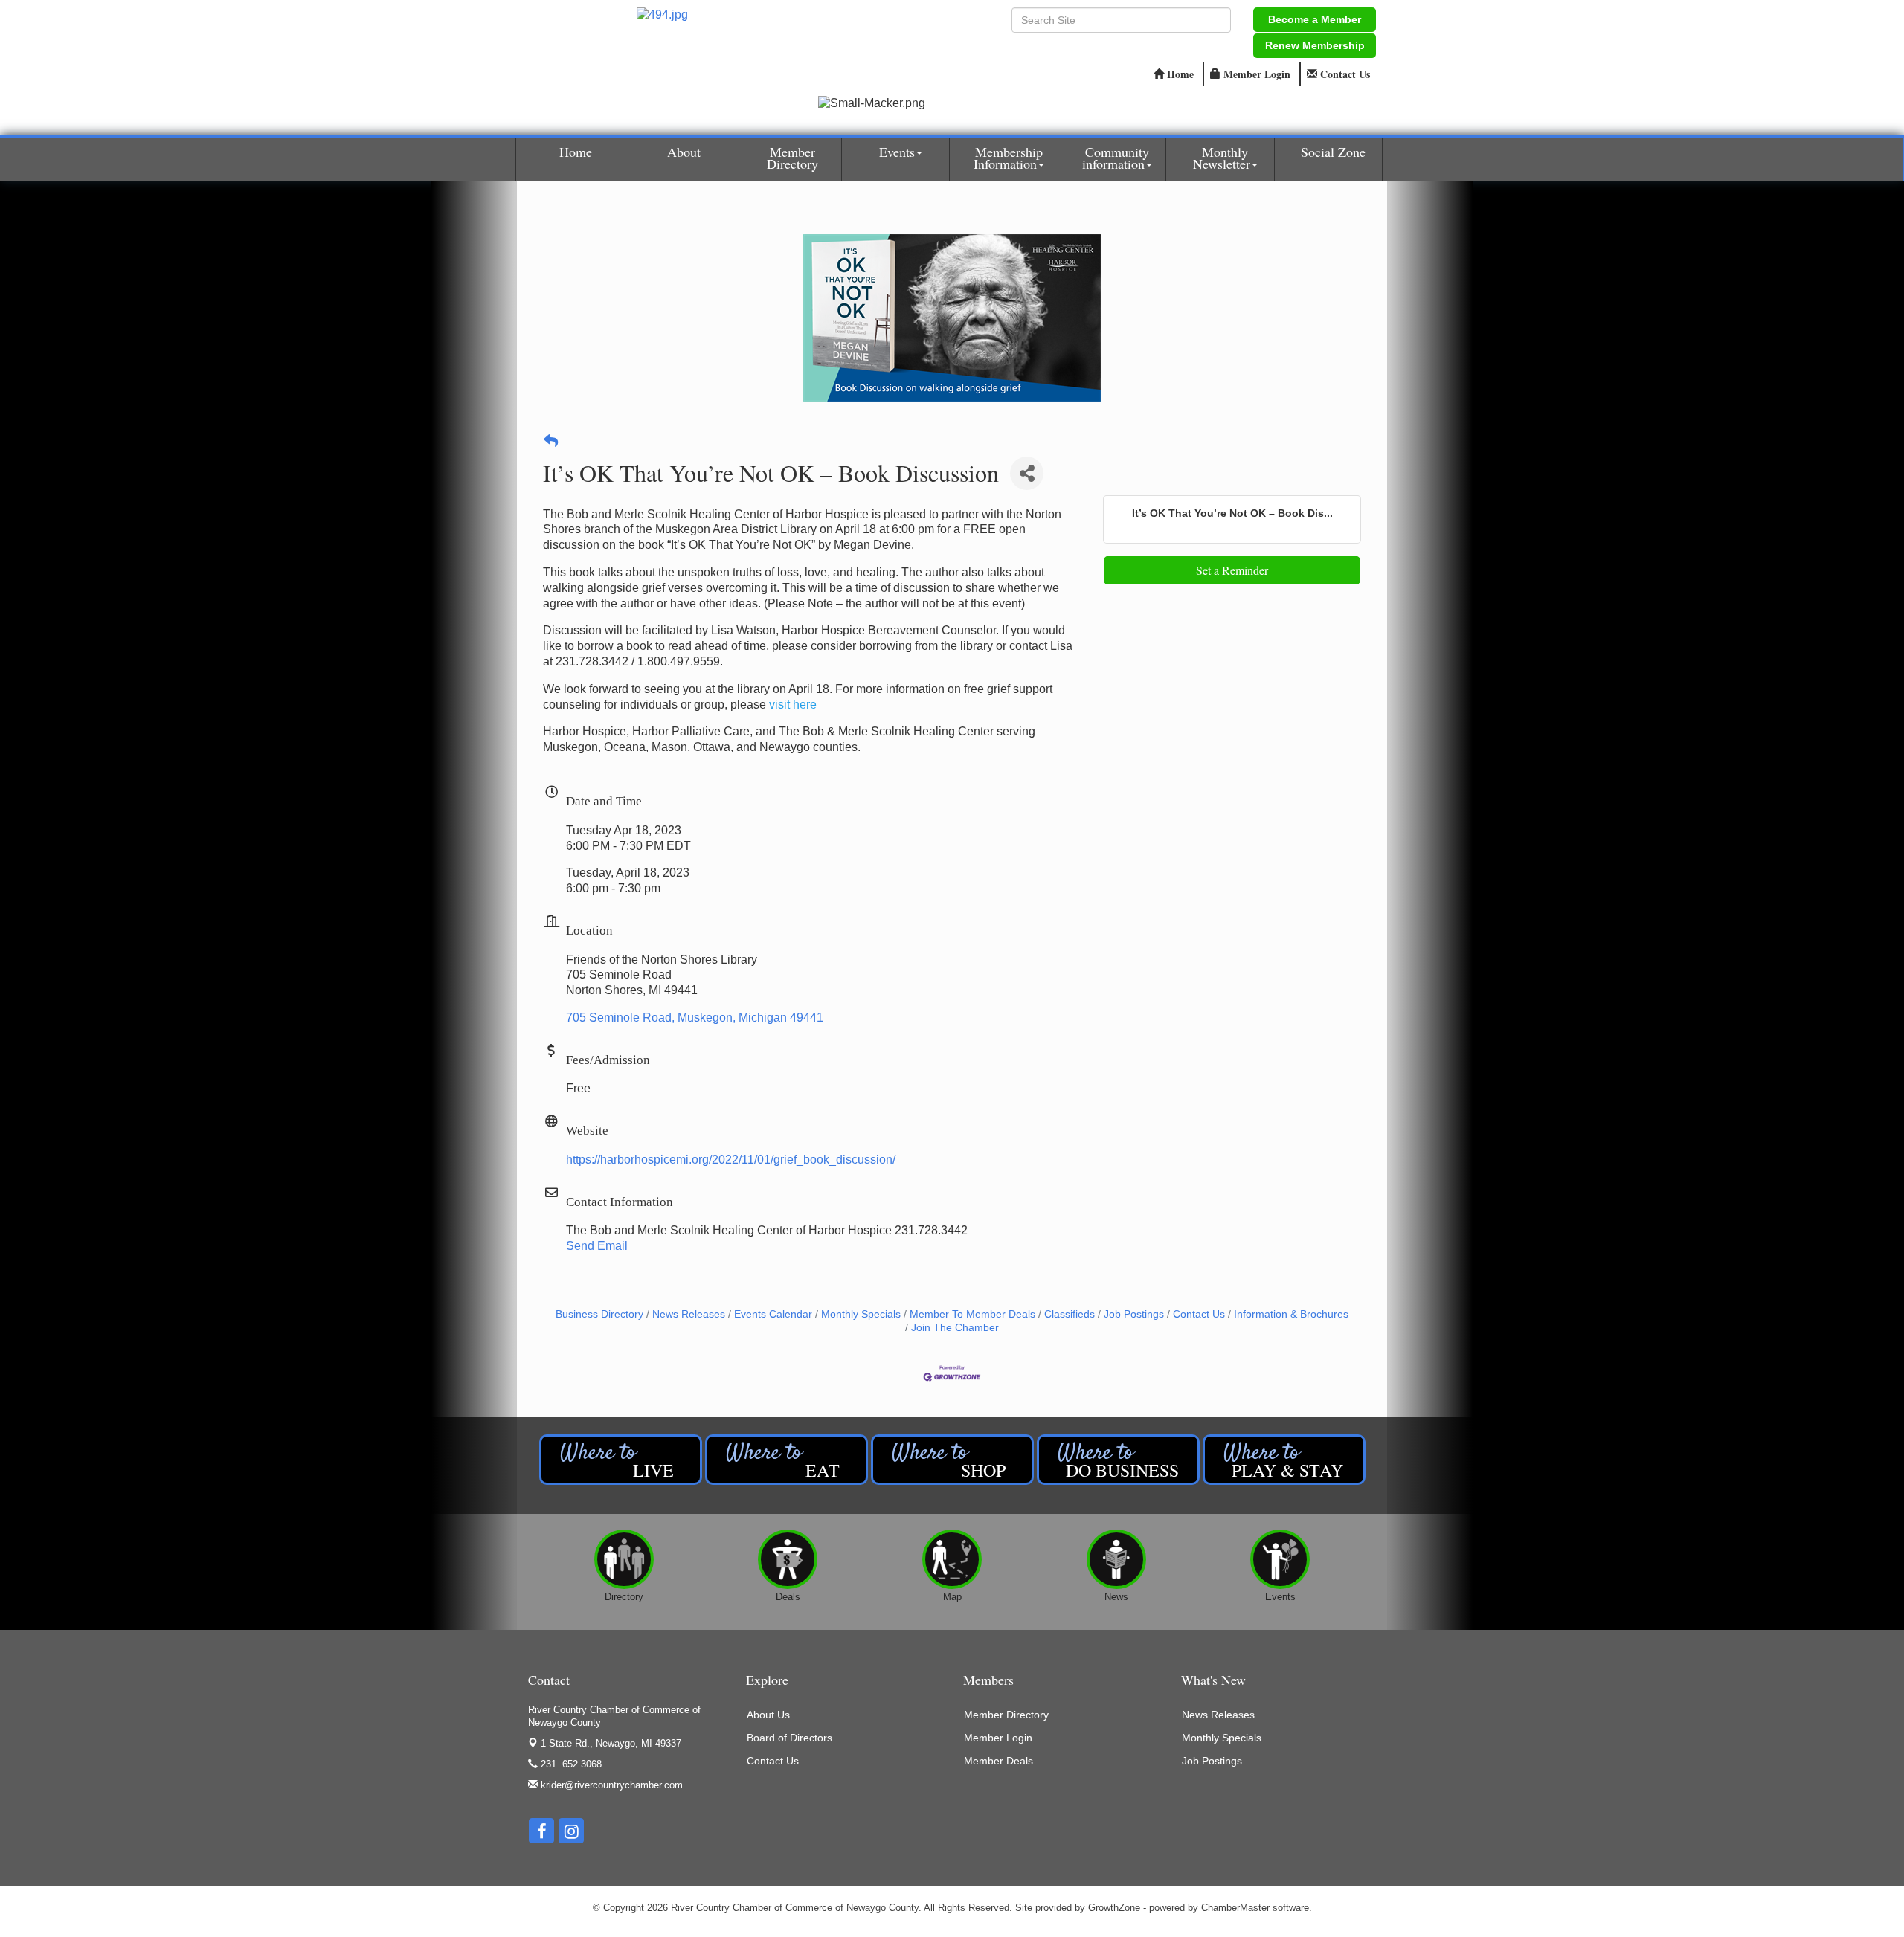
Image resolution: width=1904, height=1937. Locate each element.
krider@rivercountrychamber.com (610, 1785)
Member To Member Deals (972, 1314)
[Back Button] (551, 442)
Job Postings (1134, 1314)
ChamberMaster (1235, 1908)
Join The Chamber (955, 1328)
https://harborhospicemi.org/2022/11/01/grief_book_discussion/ (731, 1160)
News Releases (689, 1314)
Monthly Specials (861, 1314)
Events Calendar (773, 1314)
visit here (793, 705)
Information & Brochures (1291, 1314)
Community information (1116, 158)
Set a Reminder (1232, 570)
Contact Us (1199, 1314)
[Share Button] (1027, 473)
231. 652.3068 (570, 1764)
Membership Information (1008, 158)
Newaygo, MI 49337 (611, 1743)
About (684, 152)
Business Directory (599, 1314)
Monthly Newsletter (1222, 158)
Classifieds (1070, 1314)
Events (897, 152)
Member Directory (792, 158)
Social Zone (1333, 152)
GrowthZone (1114, 1908)
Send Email (597, 1246)
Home (576, 152)
